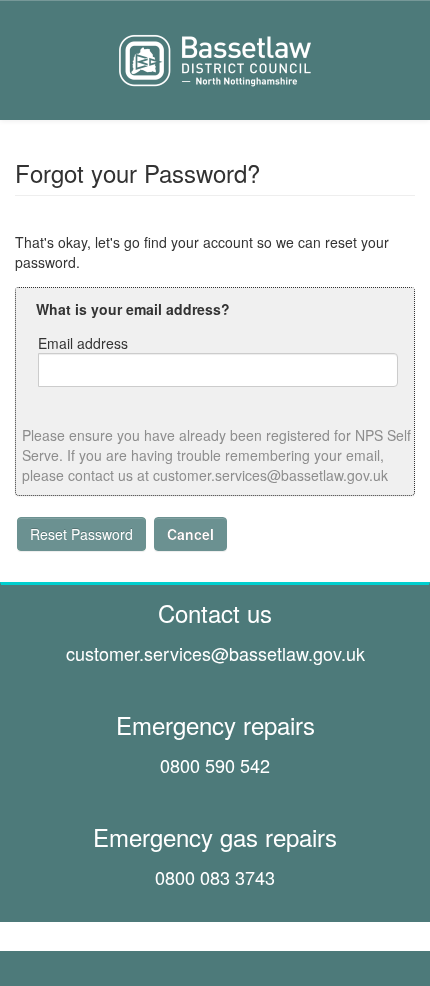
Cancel (190, 534)
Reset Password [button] (81, 534)
